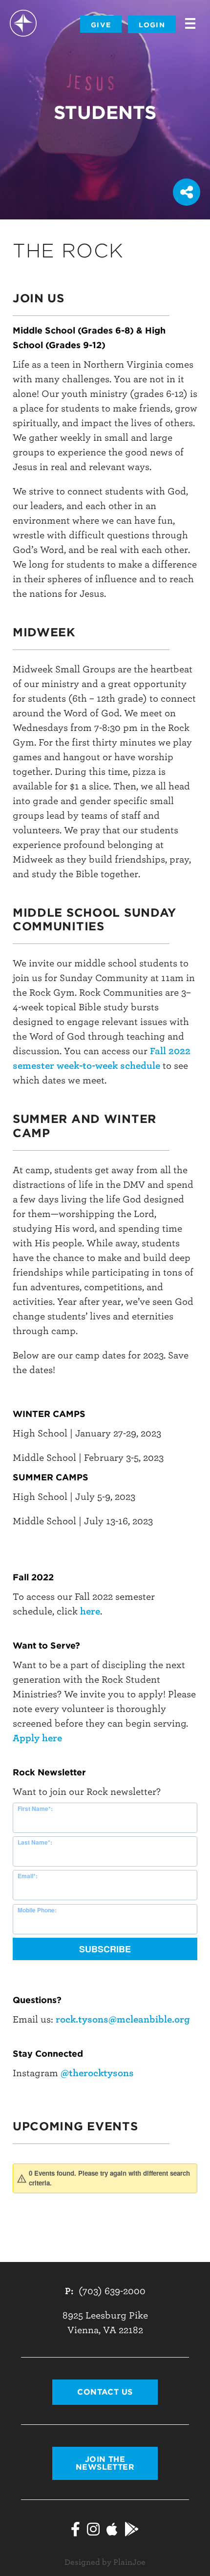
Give (101, 25)
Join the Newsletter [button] (105, 2463)
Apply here (37, 1738)
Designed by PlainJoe (105, 2562)
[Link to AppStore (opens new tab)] (112, 2531)
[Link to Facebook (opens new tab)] (75, 2531)
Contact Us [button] (105, 2392)
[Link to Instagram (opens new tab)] (93, 2531)
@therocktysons (97, 2073)
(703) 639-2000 (112, 2291)
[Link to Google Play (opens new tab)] (132, 2531)
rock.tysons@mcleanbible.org (123, 2019)
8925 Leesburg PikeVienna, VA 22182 (105, 2323)
